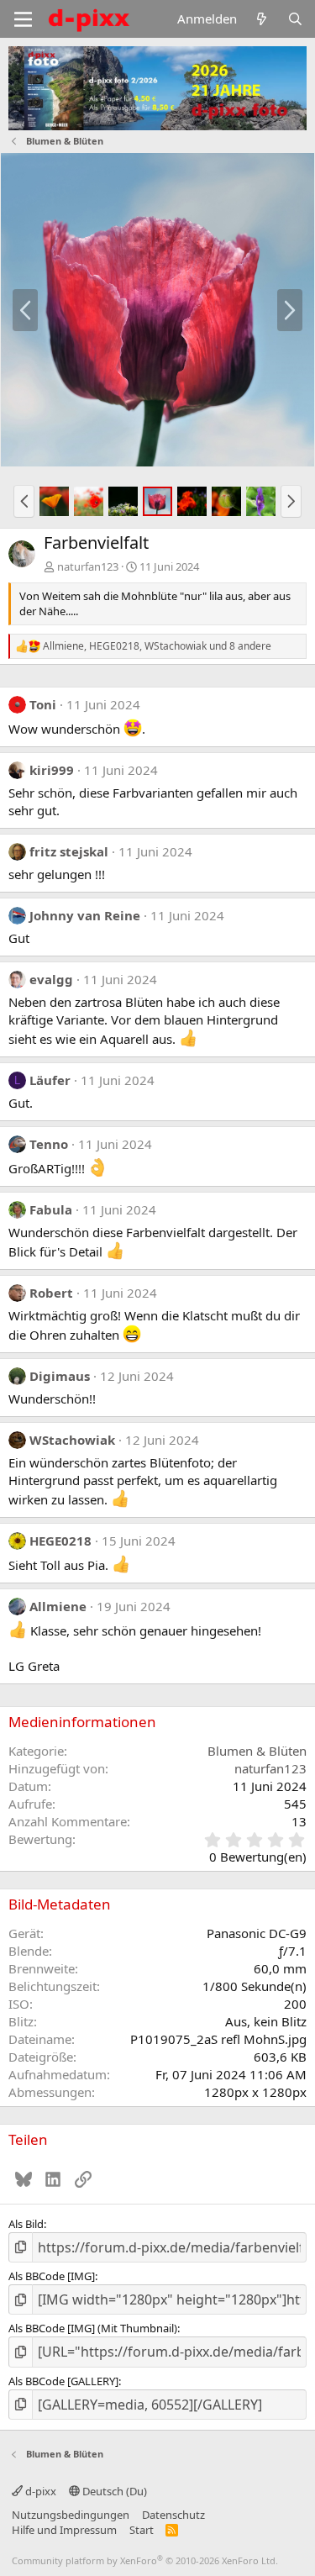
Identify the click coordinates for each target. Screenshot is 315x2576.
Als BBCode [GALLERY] (63, 2381)
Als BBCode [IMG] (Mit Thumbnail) (93, 2328)
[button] (24, 501)
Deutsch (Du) (113, 2491)
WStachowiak (72, 1440)
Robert (51, 1293)
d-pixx (39, 2491)
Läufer (50, 1080)
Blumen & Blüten (257, 1751)
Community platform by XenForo (145, 2560)
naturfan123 (88, 566)
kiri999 (52, 770)
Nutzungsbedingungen (71, 2515)
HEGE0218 (60, 1541)
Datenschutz (173, 2515)
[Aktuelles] (262, 19)
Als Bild (26, 2224)
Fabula (51, 1209)
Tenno (49, 1144)
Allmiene (58, 1606)
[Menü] (23, 19)
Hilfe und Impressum (64, 2530)
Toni (43, 704)
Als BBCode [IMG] (52, 2276)
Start (142, 2530)
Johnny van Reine (85, 915)
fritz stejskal (69, 851)
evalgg (51, 979)
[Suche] (295, 19)
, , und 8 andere (157, 646)
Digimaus (60, 1376)
